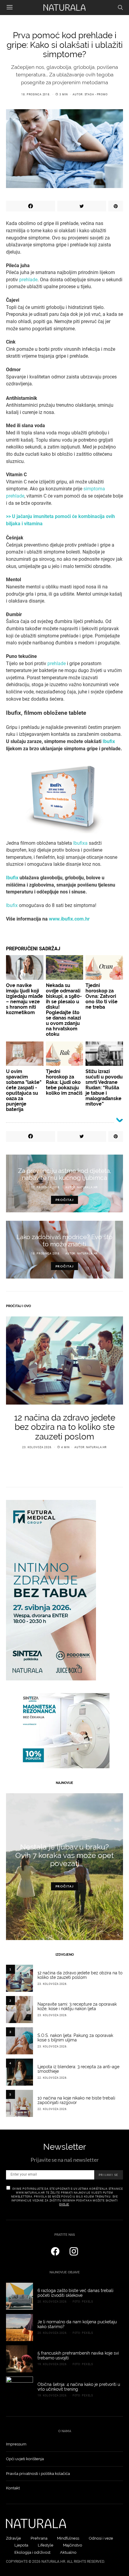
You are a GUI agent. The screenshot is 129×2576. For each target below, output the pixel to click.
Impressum (16, 2444)
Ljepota (21, 2545)
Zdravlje (13, 2538)
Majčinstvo (73, 2545)
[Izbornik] (10, 8)
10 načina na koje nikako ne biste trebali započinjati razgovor (76, 2100)
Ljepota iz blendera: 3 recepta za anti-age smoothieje (78, 2069)
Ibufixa (80, 843)
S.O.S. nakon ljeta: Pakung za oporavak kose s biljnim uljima (75, 2038)
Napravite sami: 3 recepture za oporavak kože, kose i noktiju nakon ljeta (77, 2007)
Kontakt (13, 2488)
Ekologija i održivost (32, 2552)
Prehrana (39, 2538)
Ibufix (12, 905)
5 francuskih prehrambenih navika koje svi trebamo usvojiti (78, 2355)
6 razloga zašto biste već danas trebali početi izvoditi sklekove (75, 2293)
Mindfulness (68, 2538)
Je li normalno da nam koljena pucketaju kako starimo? (77, 2324)
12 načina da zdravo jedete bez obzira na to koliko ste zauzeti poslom (65, 1427)
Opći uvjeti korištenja (25, 2459)
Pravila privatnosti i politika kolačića (38, 2474)
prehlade (28, 280)
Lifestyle (46, 2545)
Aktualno (68, 2552)
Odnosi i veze (101, 2538)
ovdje (64, 2204)
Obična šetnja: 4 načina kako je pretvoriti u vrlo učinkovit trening (79, 2387)
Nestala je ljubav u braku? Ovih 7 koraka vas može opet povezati (64, 1855)
